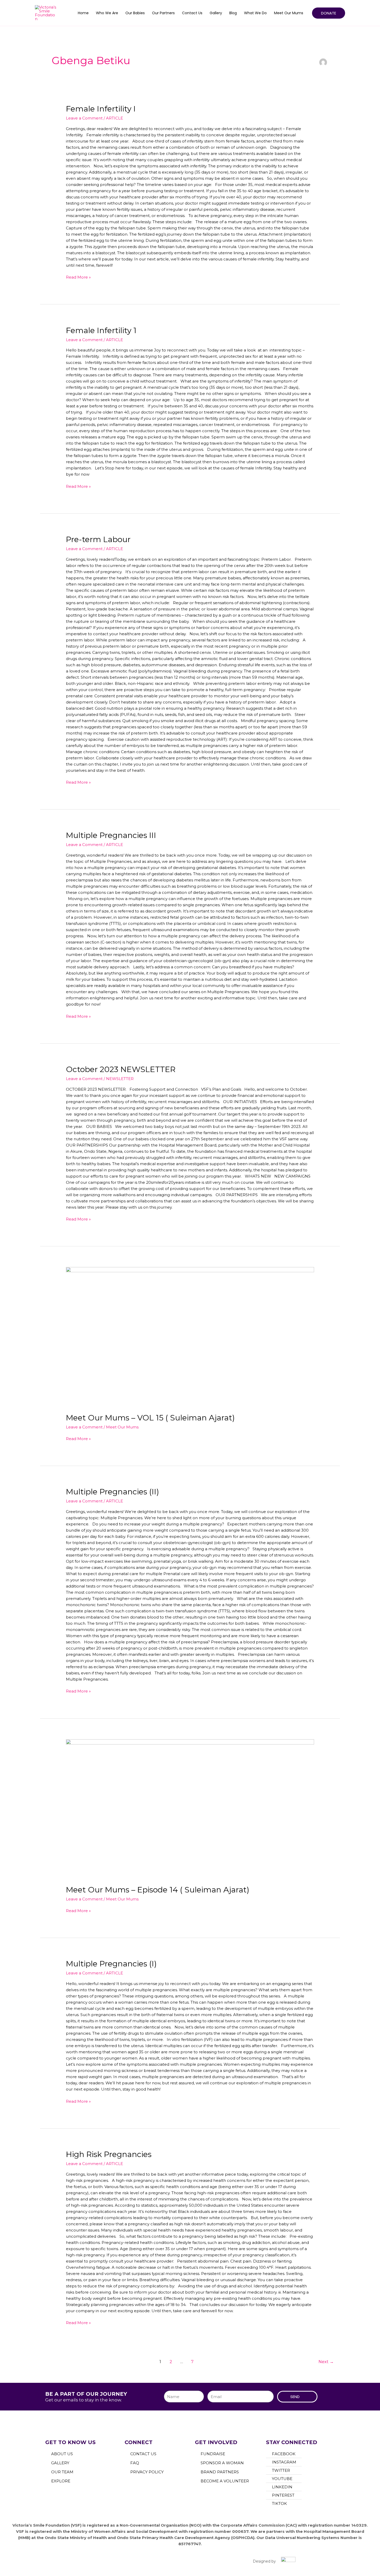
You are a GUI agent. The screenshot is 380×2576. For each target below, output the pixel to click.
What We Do (255, 13)
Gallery (216, 13)
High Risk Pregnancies (109, 2154)
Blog (233, 13)
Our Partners (163, 13)
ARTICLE (115, 118)
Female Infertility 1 (101, 330)
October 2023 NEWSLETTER (121, 1069)
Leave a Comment (84, 118)
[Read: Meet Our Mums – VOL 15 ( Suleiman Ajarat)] (190, 1336)
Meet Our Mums (289, 13)
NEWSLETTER (120, 1079)
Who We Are (107, 13)
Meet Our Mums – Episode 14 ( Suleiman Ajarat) (158, 1890)
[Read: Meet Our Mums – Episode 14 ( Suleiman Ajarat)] (190, 1809)
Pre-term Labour (98, 539)
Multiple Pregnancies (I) (111, 1964)
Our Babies (135, 13)
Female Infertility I (101, 109)
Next (326, 2362)
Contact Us (192, 13)
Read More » (78, 277)
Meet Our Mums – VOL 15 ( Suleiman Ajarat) (150, 1418)
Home (83, 13)
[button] (329, 13)
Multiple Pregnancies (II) (112, 1492)
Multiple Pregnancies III (111, 835)
